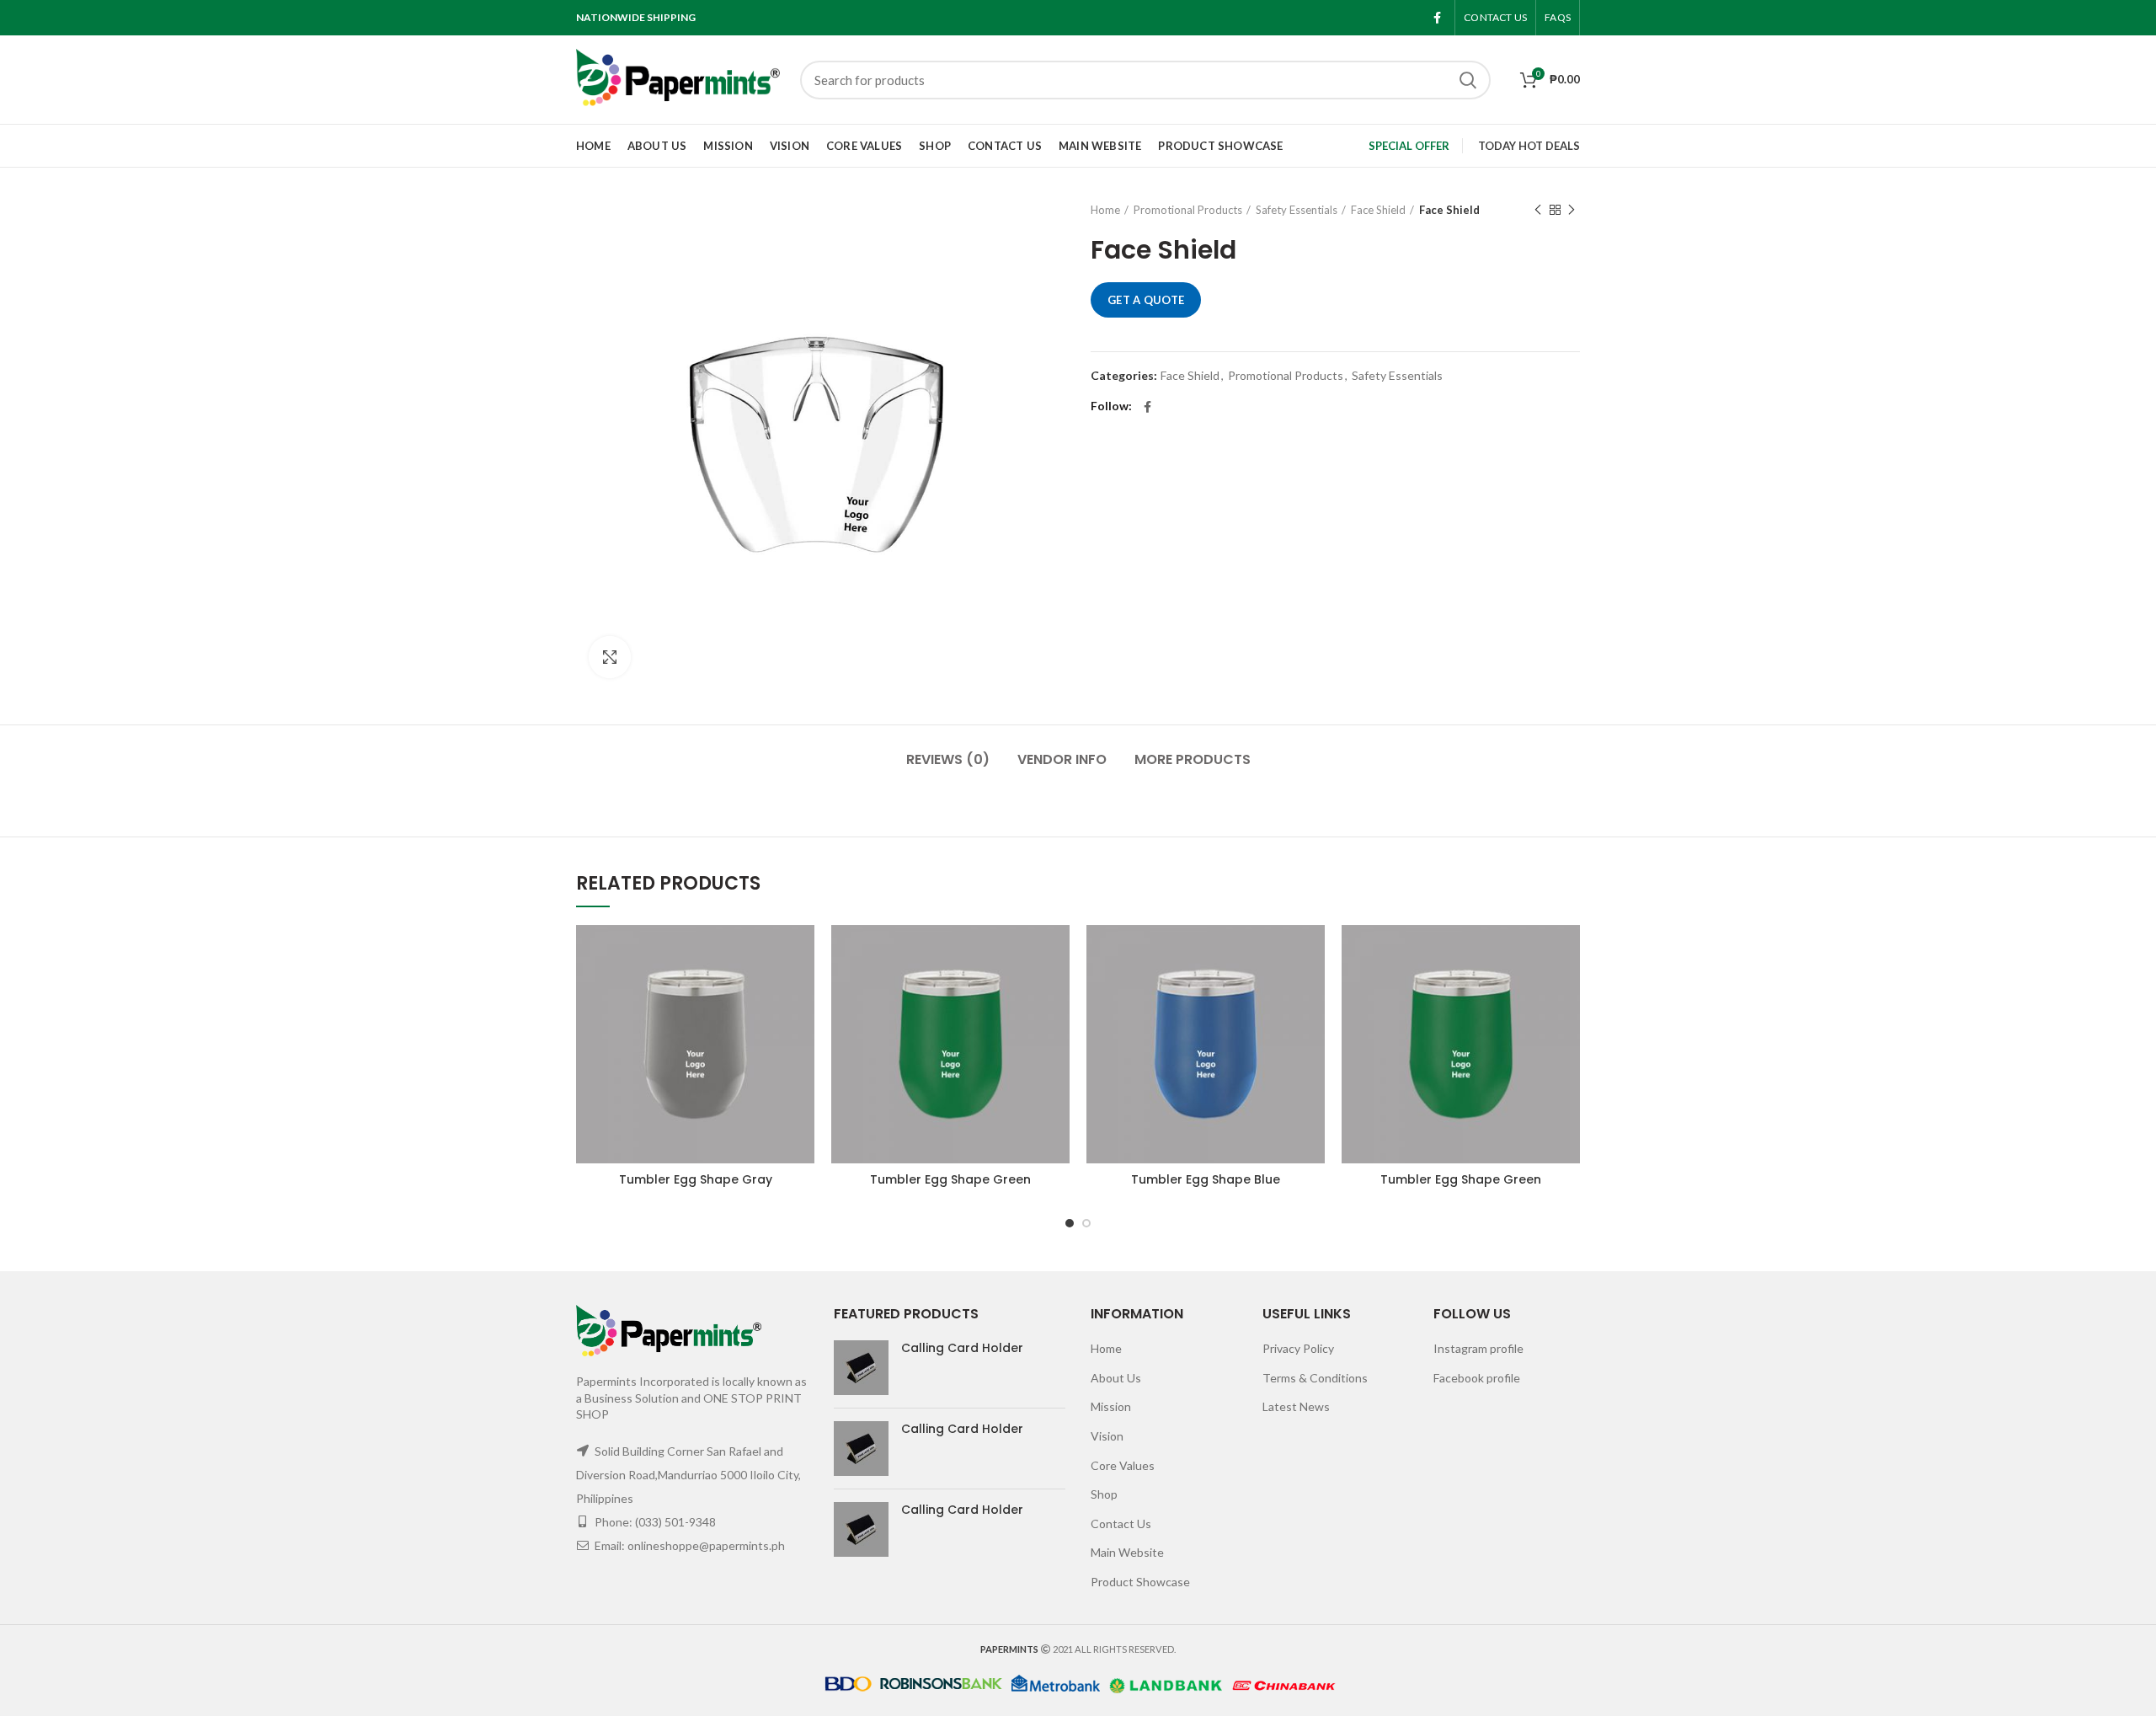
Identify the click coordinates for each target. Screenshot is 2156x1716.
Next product (1572, 210)
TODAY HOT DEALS (1529, 146)
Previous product (1538, 210)
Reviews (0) (948, 759)
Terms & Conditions (1315, 1378)
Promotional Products (1188, 210)
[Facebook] (1437, 18)
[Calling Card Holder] (861, 1368)
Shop (1104, 1494)
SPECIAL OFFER (1409, 146)
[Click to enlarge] (610, 657)
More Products (1193, 759)
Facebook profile (1477, 1378)
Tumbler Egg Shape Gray (696, 1179)
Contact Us (1121, 1524)
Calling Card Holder (962, 1348)
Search (1468, 80)
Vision (1107, 1436)
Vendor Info (1062, 759)
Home (1105, 210)
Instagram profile (1478, 1348)
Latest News (1296, 1406)
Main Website (1127, 1552)
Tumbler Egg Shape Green (950, 1179)
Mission (1111, 1406)
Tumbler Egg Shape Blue (1206, 1179)
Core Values (1123, 1465)
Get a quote (1146, 300)
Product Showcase (1140, 1582)
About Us (1116, 1378)
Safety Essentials (1297, 210)
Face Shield (1378, 210)
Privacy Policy (1298, 1348)
